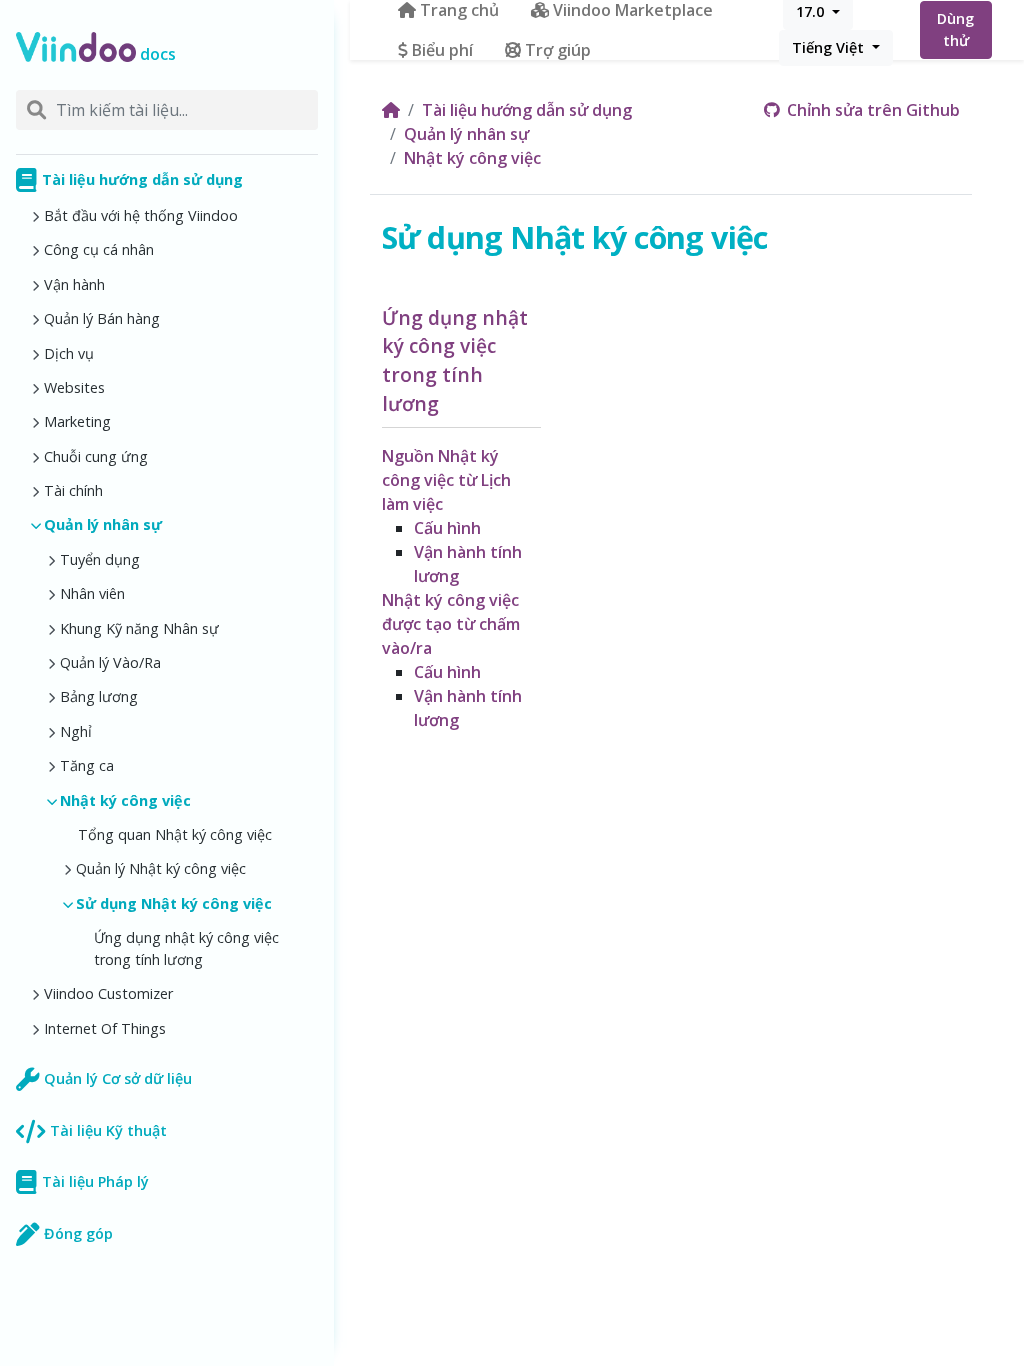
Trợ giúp (558, 50)
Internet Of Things (105, 1028)
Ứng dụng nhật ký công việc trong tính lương (186, 948)
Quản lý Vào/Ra (110, 662)
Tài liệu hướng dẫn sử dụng (142, 179)
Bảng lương (99, 696)
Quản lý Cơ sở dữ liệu (118, 1078)
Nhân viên (92, 593)
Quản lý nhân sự (103, 524)
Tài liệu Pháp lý (95, 1181)
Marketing (77, 421)
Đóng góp (78, 1233)
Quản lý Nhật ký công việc (161, 868)
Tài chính (73, 490)
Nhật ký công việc (125, 800)
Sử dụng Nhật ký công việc (174, 903)
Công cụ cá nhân (99, 249)
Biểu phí (442, 50)
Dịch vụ (69, 353)
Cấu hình (447, 528)
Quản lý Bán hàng (102, 318)
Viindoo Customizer (108, 993)
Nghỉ (76, 731)
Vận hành (74, 284)
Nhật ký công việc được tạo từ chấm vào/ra (451, 624)
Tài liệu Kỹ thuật (108, 1130)
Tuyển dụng (100, 559)
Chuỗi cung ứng (96, 456)
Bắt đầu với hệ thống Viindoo (141, 215)
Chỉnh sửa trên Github (871, 110)
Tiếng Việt (830, 47)
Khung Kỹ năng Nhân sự (139, 628)
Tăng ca (87, 765)
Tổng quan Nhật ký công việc (175, 834)
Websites (74, 387)
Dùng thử (955, 29)
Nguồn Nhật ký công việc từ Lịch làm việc (446, 480)
